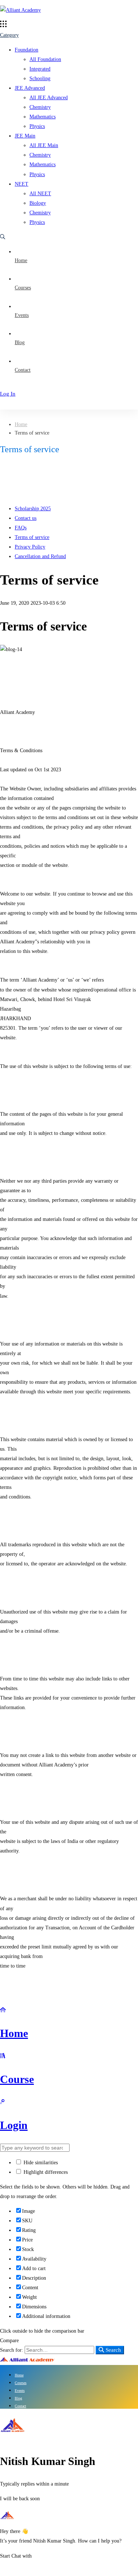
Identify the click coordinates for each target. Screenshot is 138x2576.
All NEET (40, 194)
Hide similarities (40, 2163)
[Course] (3, 2056)
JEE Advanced (30, 88)
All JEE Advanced (49, 98)
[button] (22, 2556)
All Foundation (45, 59)
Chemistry (40, 107)
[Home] (3, 2010)
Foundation (26, 50)
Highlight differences (45, 2172)
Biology (38, 203)
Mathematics (43, 117)
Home (21, 424)
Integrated (40, 69)
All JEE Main (44, 145)
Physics (37, 126)
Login (14, 2125)
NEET (22, 184)
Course (17, 2079)
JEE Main (25, 136)
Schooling (40, 78)
